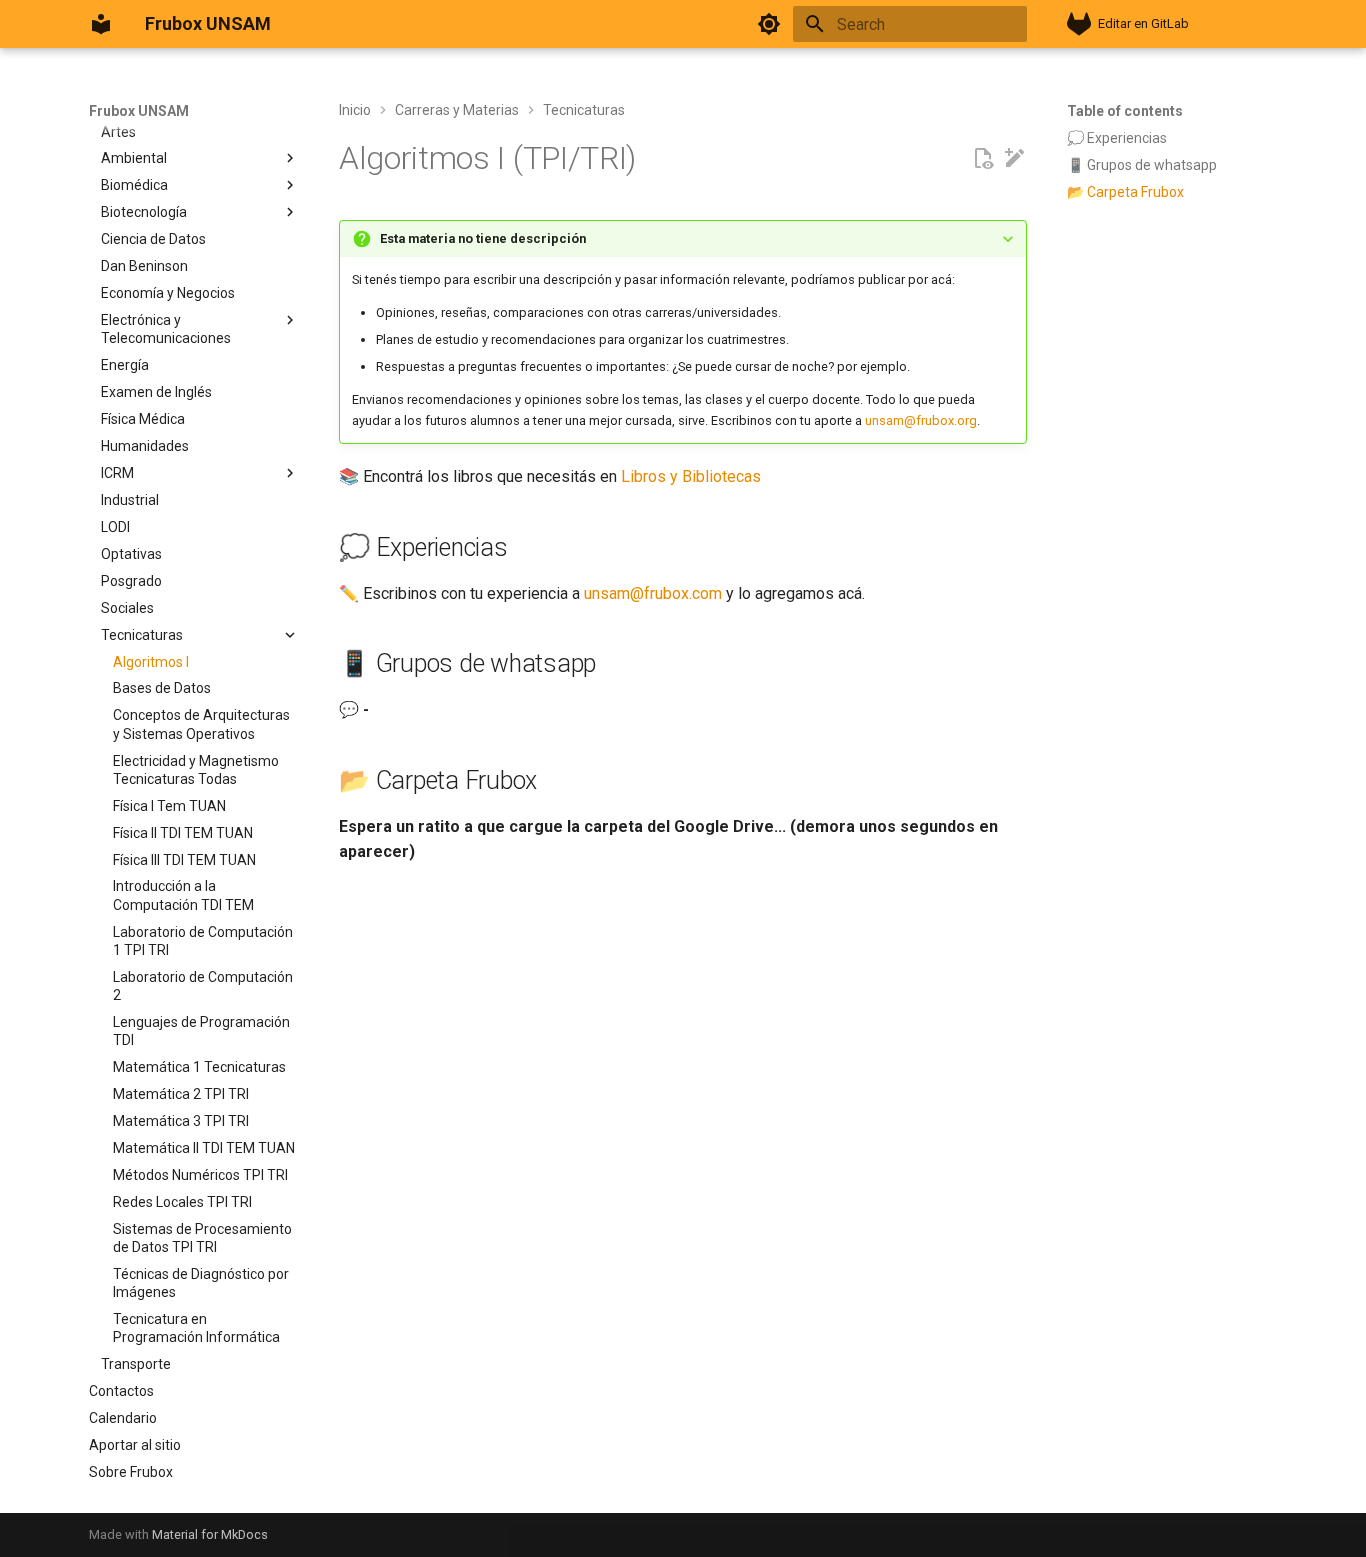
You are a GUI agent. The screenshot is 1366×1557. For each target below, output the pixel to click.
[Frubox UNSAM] (101, 24)
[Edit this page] (1015, 159)
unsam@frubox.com (653, 593)
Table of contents (1125, 111)
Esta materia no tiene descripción (483, 238)
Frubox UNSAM (139, 111)
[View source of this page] (983, 159)
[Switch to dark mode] (769, 24)
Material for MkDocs (210, 1534)
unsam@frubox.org (921, 420)
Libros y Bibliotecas (691, 476)
